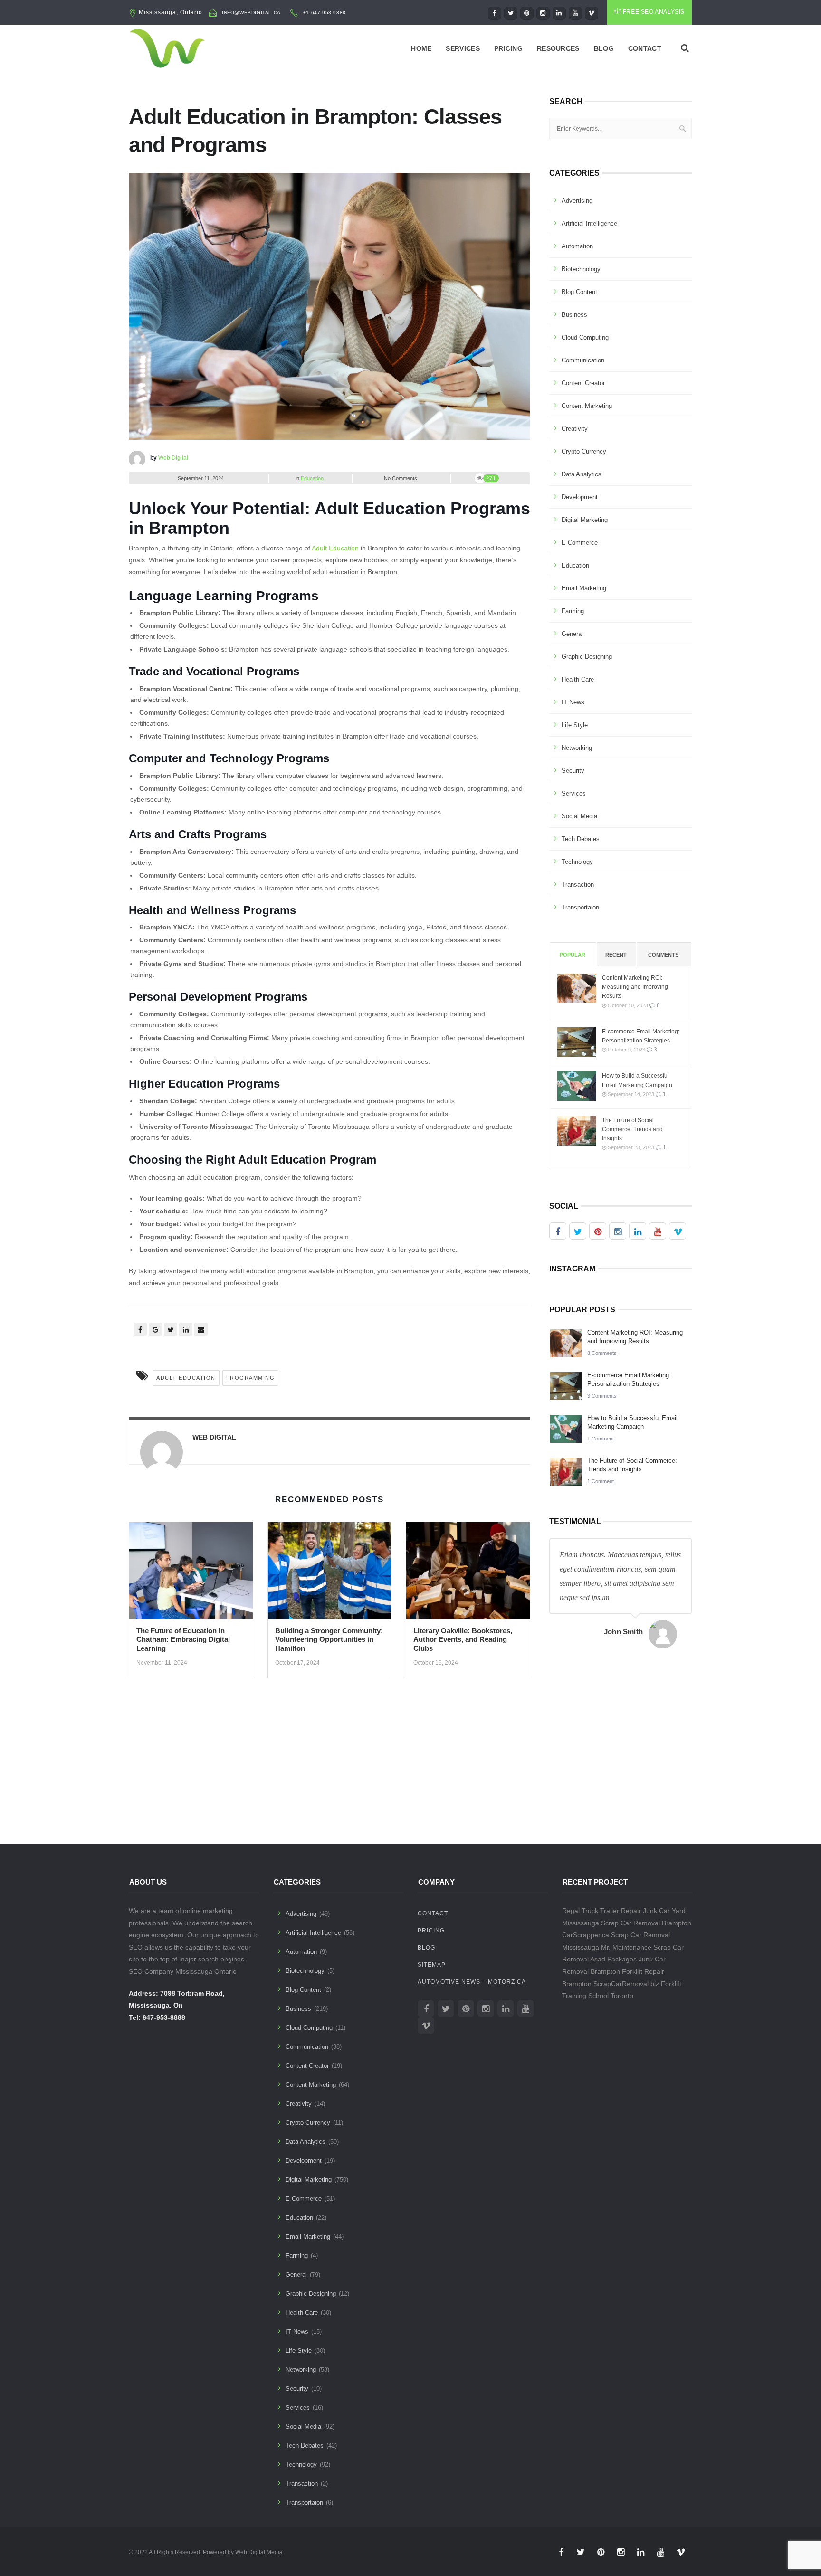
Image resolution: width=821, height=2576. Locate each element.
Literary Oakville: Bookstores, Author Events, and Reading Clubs (463, 1640)
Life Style (575, 725)
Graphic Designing (587, 657)
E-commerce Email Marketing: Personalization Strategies (641, 1036)
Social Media (579, 816)
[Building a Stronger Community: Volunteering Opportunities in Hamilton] (330, 1573)
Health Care (578, 679)
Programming (251, 1378)
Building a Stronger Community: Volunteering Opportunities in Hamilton (329, 1640)
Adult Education (335, 548)
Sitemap (432, 1965)
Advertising (577, 201)
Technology (577, 862)
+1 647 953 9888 (325, 13)
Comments (663, 955)
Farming (573, 611)
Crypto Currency (584, 451)
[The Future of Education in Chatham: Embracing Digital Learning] (191, 1573)
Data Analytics (582, 474)
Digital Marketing (585, 520)
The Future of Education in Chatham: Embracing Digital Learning (183, 1640)
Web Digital (173, 458)
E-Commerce (580, 543)
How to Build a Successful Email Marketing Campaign (637, 1080)
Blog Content (579, 292)
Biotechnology (581, 269)
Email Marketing (584, 588)
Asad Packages (613, 1959)
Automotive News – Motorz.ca (472, 1982)
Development (580, 497)
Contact (645, 48)
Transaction (578, 885)
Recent (616, 955)
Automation (577, 246)
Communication (583, 360)
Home (421, 48)
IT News (573, 702)
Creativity (575, 429)
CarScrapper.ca (586, 1935)
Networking (577, 748)
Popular (573, 955)
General (572, 634)
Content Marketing (587, 406)
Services (463, 48)
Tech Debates (581, 839)
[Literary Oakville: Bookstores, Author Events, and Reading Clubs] (468, 1573)
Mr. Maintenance (626, 1947)
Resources (558, 48)
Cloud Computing (585, 337)
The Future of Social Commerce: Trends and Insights (632, 1129)
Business (574, 315)
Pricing (508, 48)
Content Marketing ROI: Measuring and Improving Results (635, 987)
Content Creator (583, 383)
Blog (604, 48)
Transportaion (580, 907)
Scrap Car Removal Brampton (646, 1923)
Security (573, 771)
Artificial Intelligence (589, 223)
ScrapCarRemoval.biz (626, 1984)
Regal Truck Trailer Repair (601, 1911)
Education (312, 478)
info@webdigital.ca (251, 13)
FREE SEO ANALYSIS (654, 12)
